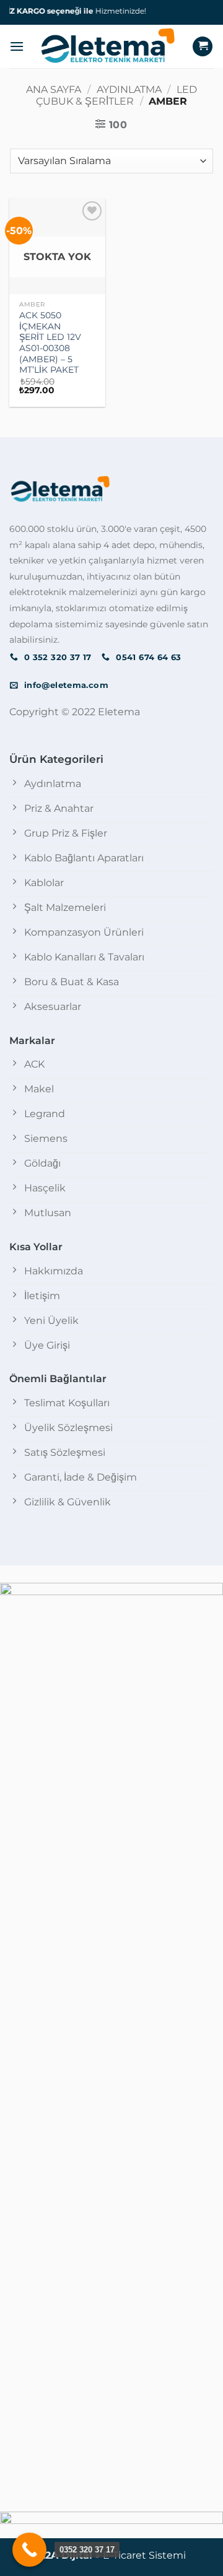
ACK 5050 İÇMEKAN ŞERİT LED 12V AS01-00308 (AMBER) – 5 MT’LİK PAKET (50, 342)
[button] (17, 46)
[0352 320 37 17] (29, 2550)
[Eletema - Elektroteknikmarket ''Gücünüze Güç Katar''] (108, 46)
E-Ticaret (125, 2555)
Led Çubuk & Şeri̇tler (116, 95)
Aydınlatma (129, 89)
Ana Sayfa (54, 89)
